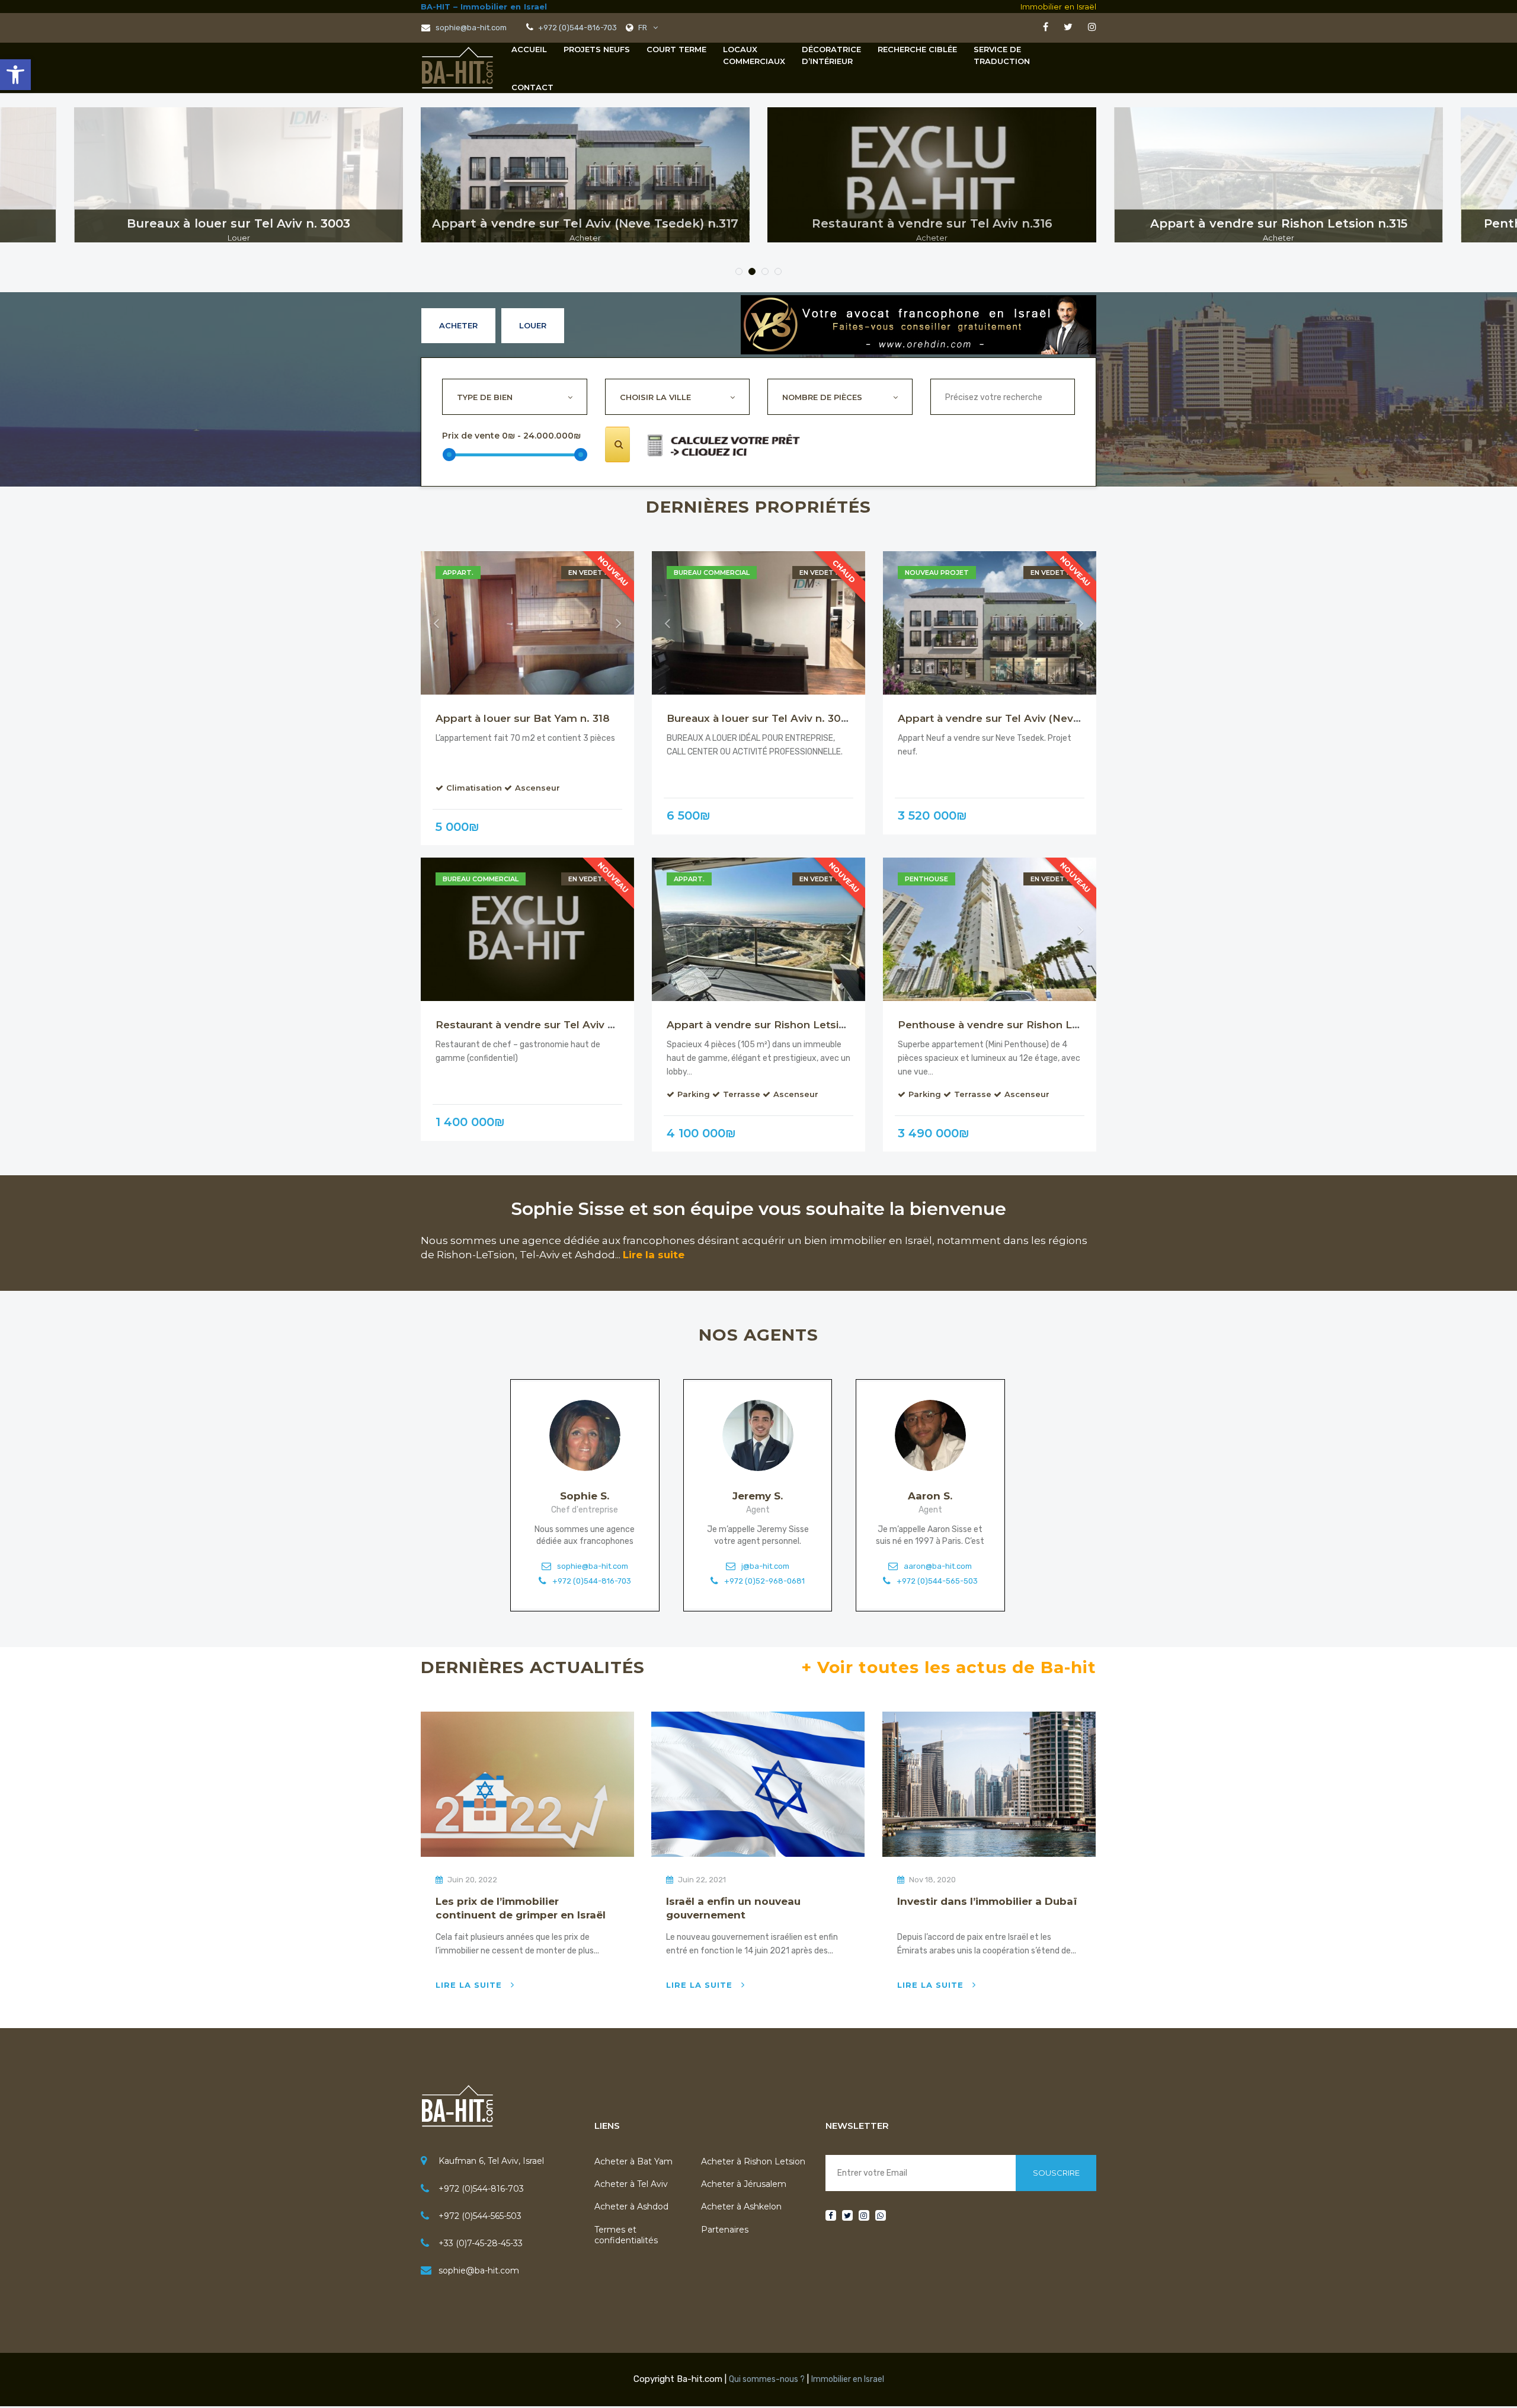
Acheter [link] (458, 325)
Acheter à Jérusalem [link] (744, 2184)
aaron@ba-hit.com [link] (938, 1567)
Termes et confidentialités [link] (626, 2235)
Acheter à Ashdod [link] (631, 2206)
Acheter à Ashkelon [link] (741, 2206)
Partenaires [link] (725, 2230)
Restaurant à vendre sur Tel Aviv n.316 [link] (535, 1025)
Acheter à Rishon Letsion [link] (753, 2161)
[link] (15, 75)
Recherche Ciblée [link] (917, 49)
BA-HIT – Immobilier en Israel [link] (484, 7)
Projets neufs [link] (597, 49)
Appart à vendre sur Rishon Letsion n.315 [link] (774, 1025)
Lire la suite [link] (654, 1255)
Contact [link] (532, 87)
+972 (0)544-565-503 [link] (937, 1581)
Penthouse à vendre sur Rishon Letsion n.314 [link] (1016, 1025)
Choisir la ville (655, 397)
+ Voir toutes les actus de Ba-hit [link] (949, 1667)
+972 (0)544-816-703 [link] (592, 1581)
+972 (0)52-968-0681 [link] (764, 1581)
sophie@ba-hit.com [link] (470, 28)
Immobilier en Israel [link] (848, 2379)
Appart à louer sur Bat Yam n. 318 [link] (523, 718)
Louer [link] (533, 325)
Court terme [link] (676, 49)
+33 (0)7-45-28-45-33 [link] (481, 2243)
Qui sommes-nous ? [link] (767, 2379)
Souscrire (1056, 2173)
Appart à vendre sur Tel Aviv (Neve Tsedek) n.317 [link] (1026, 718)
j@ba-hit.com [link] (765, 1567)
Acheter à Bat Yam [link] (633, 2161)
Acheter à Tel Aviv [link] (631, 2184)
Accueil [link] (529, 49)
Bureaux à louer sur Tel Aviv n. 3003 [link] (760, 718)
